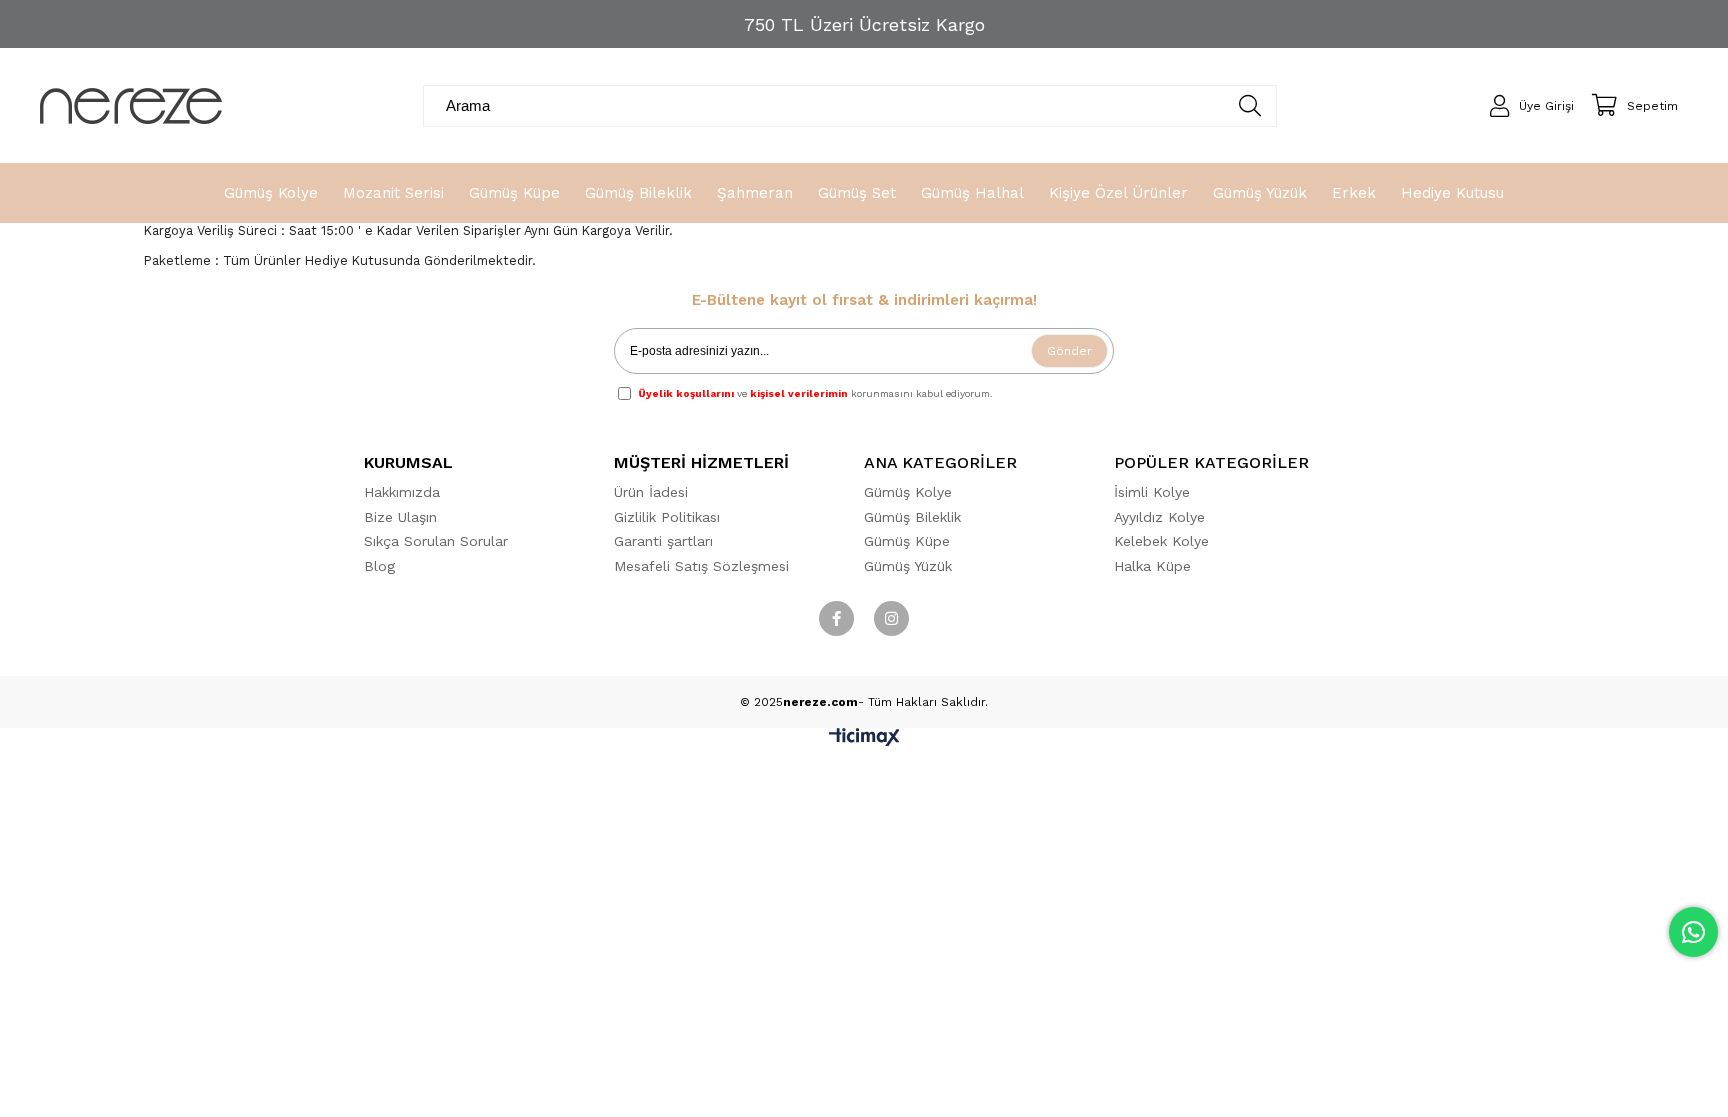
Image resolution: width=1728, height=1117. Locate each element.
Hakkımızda (402, 492)
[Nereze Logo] (131, 106)
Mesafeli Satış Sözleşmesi (701, 566)
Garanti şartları (663, 541)
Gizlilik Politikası (667, 517)
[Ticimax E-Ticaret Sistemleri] (864, 741)
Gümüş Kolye (908, 492)
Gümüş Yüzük (908, 566)
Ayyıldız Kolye (1159, 517)
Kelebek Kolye (1161, 541)
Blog (379, 566)
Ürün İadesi (651, 492)
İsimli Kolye (1152, 492)
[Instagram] (891, 618)
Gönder (1069, 351)
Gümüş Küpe (907, 541)
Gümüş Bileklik (912, 517)
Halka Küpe (1152, 566)
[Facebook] (836, 618)
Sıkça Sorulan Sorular (436, 541)
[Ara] (1249, 106)
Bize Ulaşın (400, 517)
